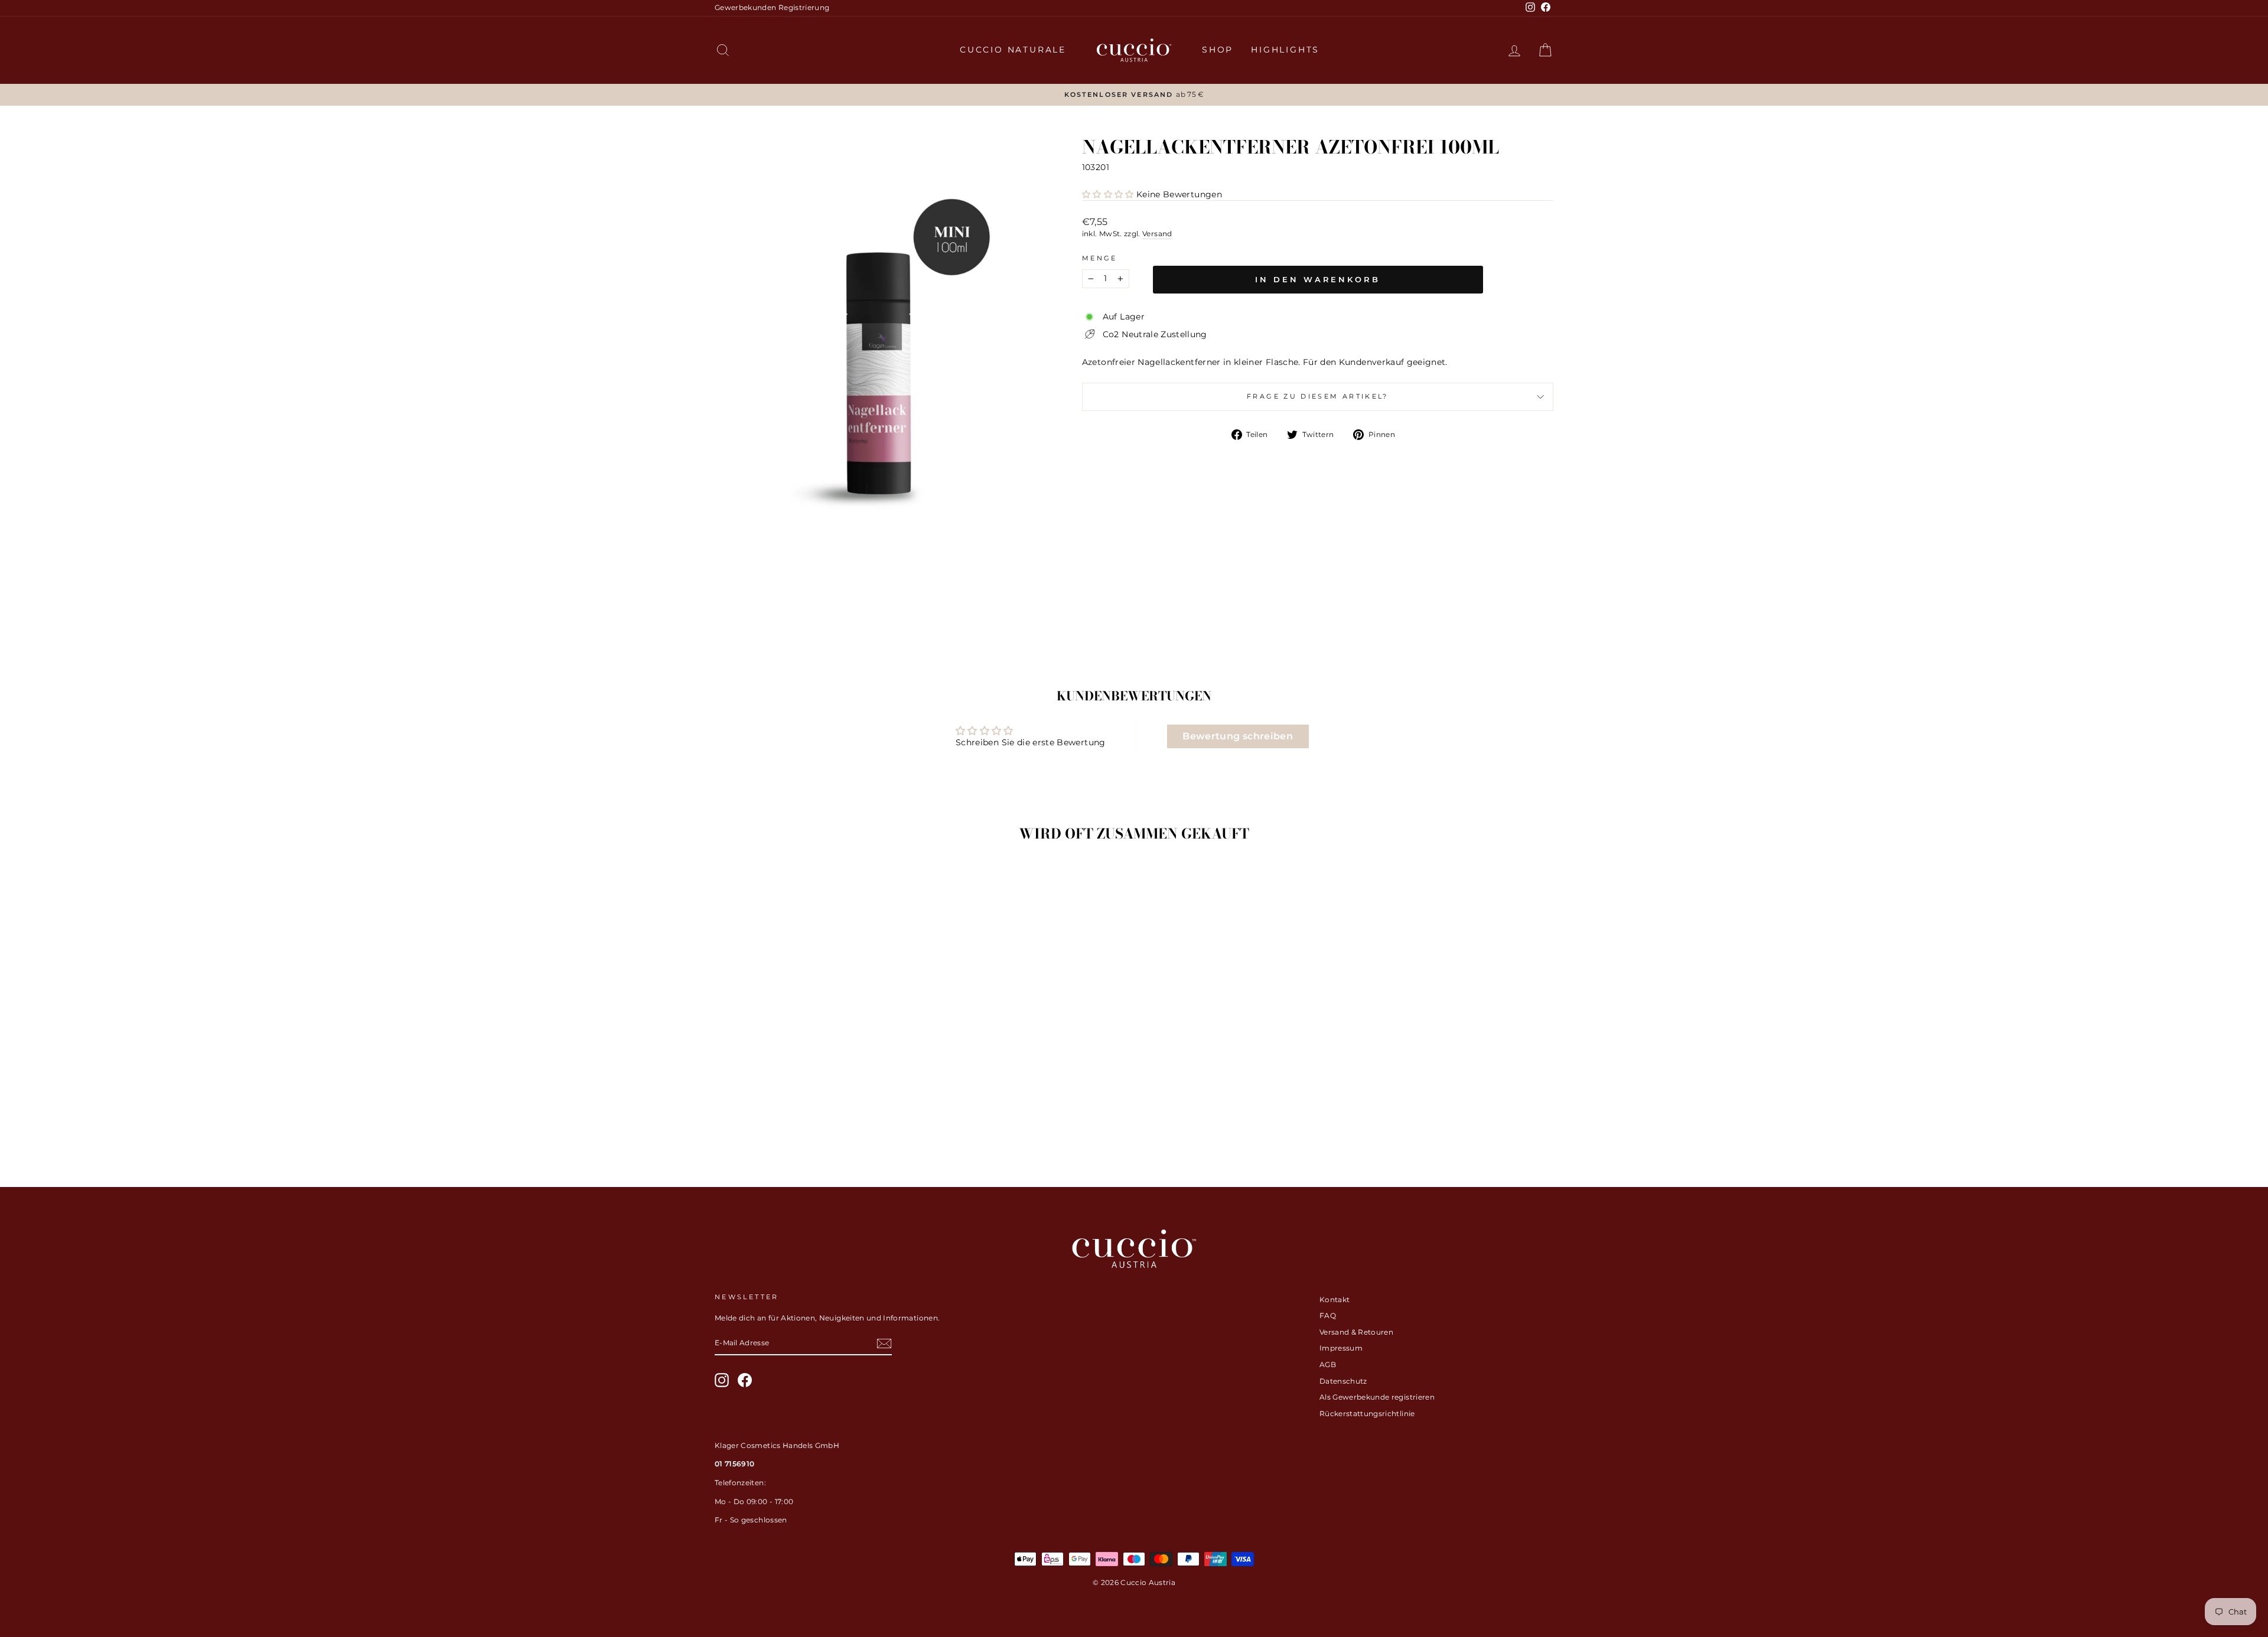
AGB (1328, 1364)
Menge (1100, 258)
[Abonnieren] (884, 1343)
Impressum (1341, 1348)
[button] (1108, 194)
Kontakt (1335, 1300)
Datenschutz (1343, 1381)
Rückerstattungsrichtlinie (1367, 1413)
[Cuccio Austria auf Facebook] (745, 1380)
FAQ (1328, 1315)
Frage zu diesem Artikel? (1318, 396)
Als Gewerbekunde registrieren (1377, 1397)
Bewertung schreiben (1238, 736)
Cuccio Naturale (1013, 50)
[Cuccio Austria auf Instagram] (722, 1380)
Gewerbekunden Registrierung (772, 7)
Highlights (1285, 50)
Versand (1157, 234)
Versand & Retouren (1356, 1332)
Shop (1218, 50)
